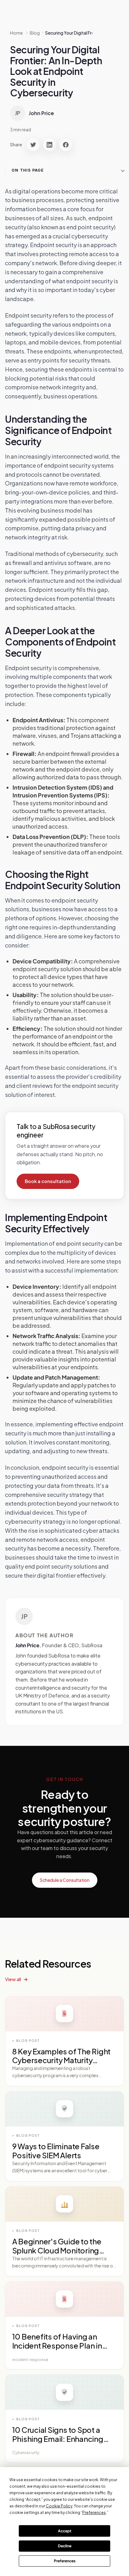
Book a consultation (48, 1181)
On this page (28, 170)
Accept (65, 2531)
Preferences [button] (94, 2513)
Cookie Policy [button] (59, 2506)
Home (16, 33)
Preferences (65, 2561)
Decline (65, 2546)
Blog (35, 33)
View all (13, 1979)
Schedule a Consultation (65, 1880)
